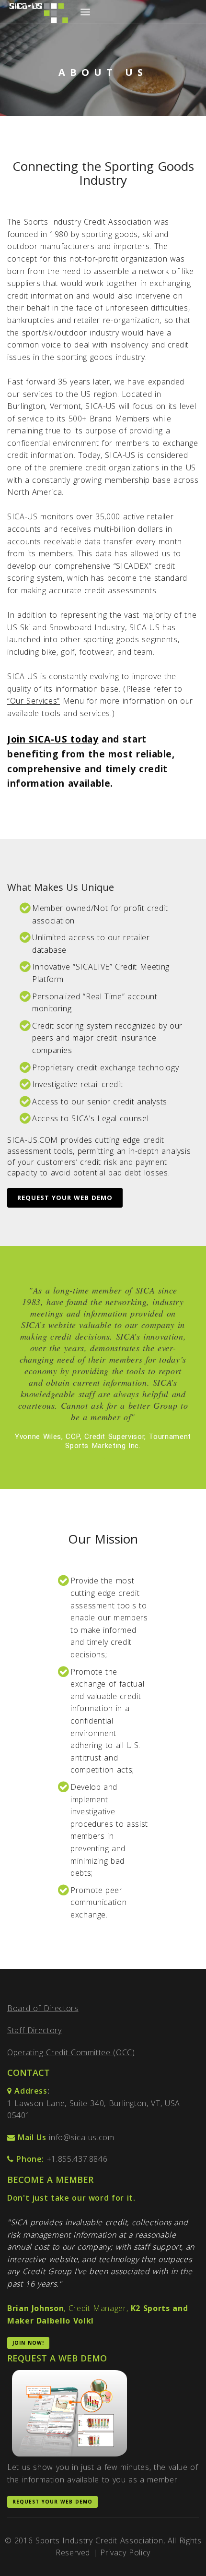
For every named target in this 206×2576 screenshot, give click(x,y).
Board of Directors (43, 2008)
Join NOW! (28, 2343)
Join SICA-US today (53, 739)
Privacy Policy (125, 2552)
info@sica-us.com (81, 2137)
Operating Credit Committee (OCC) (71, 2052)
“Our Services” (34, 701)
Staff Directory (34, 2030)
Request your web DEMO (65, 1198)
